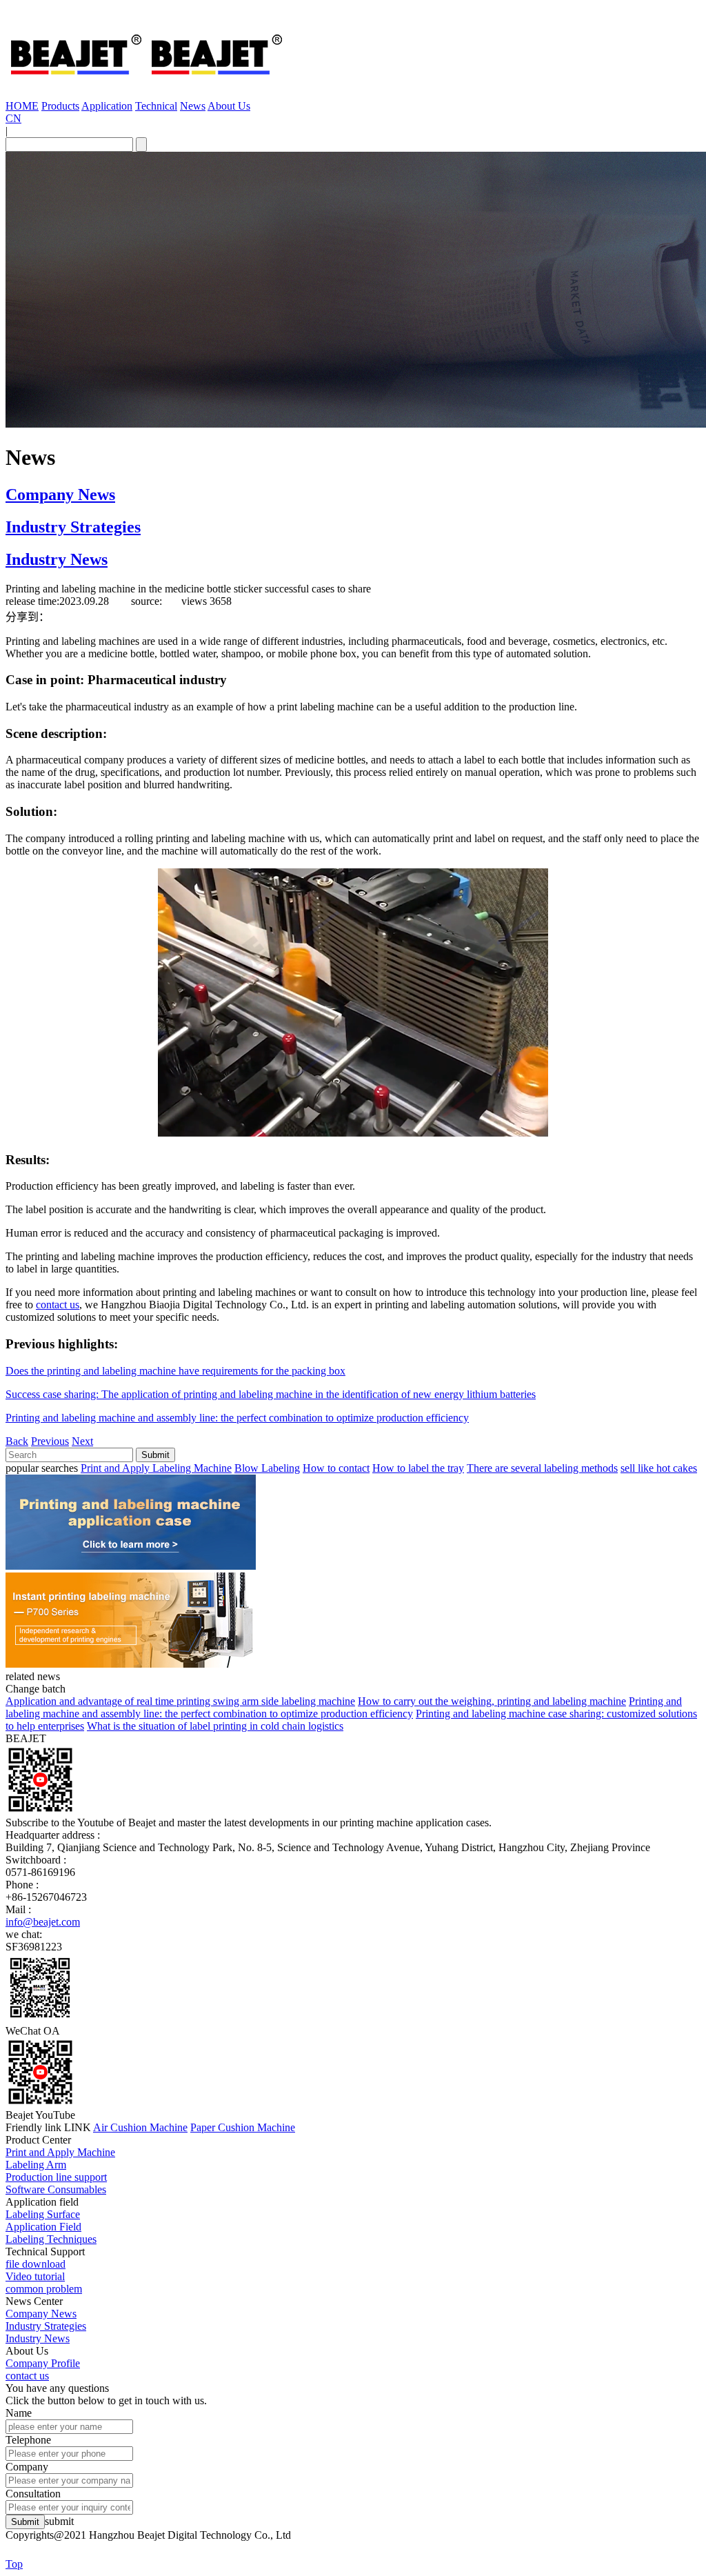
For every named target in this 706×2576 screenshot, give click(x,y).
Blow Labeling (267, 1468)
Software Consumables (56, 2189)
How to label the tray (418, 1468)
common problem (44, 2289)
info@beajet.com (43, 1922)
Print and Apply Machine (60, 2152)
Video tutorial (35, 2276)
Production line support (56, 2177)
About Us (229, 106)
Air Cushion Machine (140, 2127)
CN (13, 118)
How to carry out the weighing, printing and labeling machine (492, 1701)
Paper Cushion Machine (243, 2127)
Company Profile (43, 2363)
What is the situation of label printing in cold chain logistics (215, 1726)
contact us (58, 1305)
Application (107, 106)
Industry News (57, 559)
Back (17, 1441)
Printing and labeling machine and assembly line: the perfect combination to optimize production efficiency (237, 1418)
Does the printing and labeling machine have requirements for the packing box (175, 1371)
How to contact (336, 1468)
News (193, 106)
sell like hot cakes (659, 1468)
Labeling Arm (36, 2165)
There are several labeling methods (542, 1468)
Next (82, 1441)
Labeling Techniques (51, 2239)
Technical (156, 106)
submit (59, 2521)
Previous (50, 1441)
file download (36, 2264)
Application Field (43, 2227)
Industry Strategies (73, 527)
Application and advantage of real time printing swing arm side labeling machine (180, 1701)
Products (60, 106)
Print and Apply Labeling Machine (156, 1468)
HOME (22, 106)
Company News (60, 495)
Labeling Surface (43, 2214)
